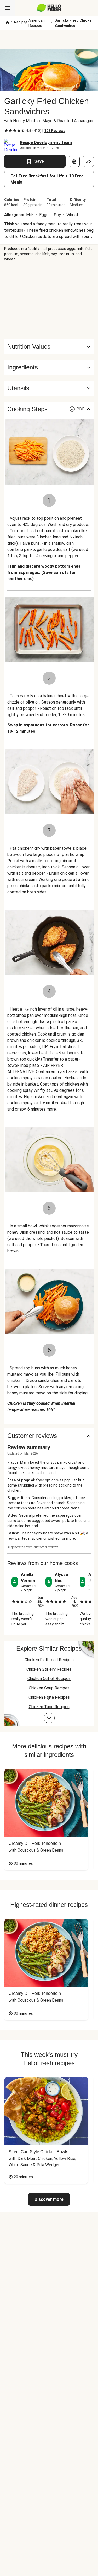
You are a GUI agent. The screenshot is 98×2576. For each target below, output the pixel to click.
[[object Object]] (74, 161)
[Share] (88, 161)
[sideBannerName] (49, 300)
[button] (49, 367)
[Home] (7, 23)
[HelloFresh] (49, 8)
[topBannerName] (49, 40)
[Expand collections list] (49, 1718)
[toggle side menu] (7, 8)
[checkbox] (6, 131)
